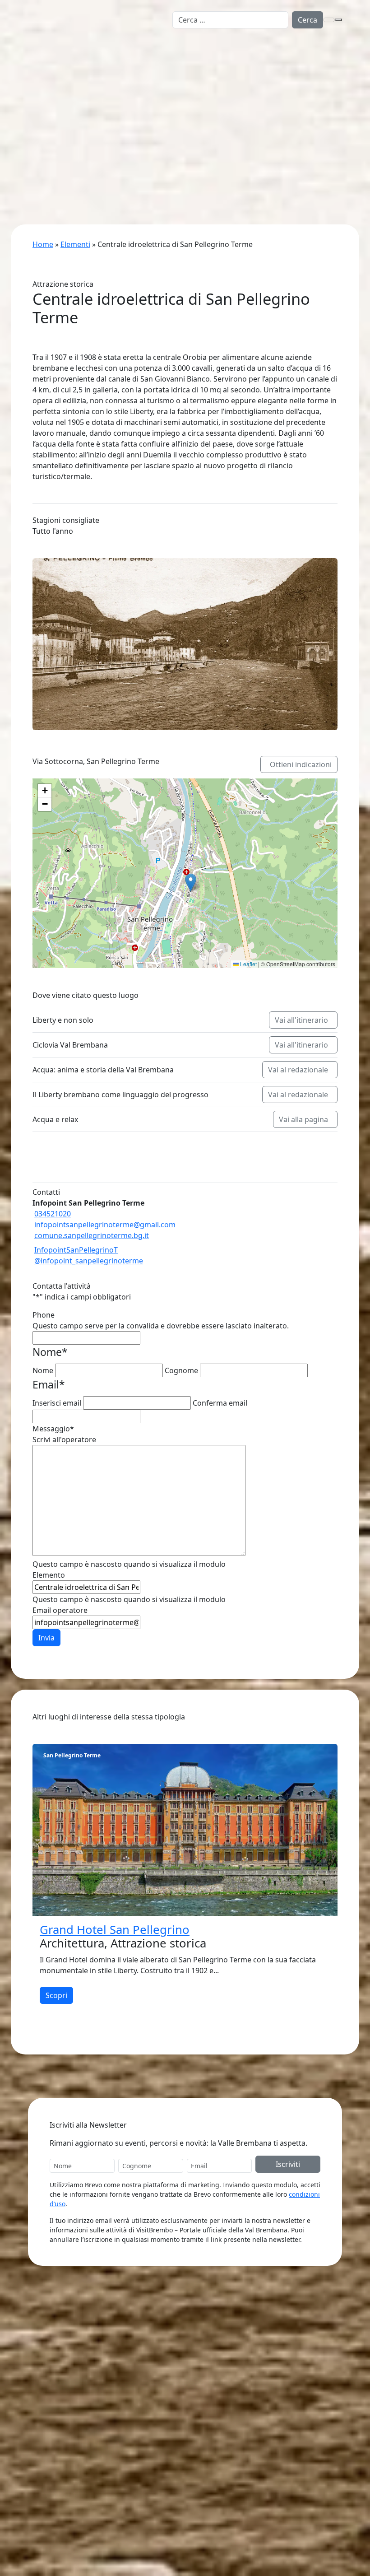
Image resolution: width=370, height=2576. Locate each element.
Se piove (43, 137)
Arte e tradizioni (56, 105)
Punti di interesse (72, 2436)
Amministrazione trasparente (255, 2447)
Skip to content (26, 5)
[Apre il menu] (338, 20)
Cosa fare (34, 71)
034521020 (53, 1214)
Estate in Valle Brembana (71, 83)
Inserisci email (57, 1403)
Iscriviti (288, 2164)
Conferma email (220, 1403)
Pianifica (29, 159)
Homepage (33, 48)
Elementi (75, 244)
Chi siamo (222, 2426)
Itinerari (56, 2426)
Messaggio (53, 1429)
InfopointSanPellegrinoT (76, 1250)
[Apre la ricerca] (329, 20)
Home (43, 244)
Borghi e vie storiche (64, 94)
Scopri (56, 1995)
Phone (44, 1315)
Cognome (181, 1370)
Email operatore (60, 1610)
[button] (191, 883)
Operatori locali (69, 2469)
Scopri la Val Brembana (54, 59)
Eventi (25, 148)
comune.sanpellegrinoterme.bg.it (92, 1235)
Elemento (49, 1575)
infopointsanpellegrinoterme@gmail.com (105, 1225)
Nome (43, 1370)
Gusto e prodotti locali (67, 116)
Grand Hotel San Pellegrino (115, 1930)
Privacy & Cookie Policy (67, 2560)
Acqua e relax (52, 126)
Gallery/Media (229, 2458)
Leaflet (248, 964)
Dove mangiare (69, 2447)
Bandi (215, 2436)
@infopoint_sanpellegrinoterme (89, 1261)
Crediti (125, 2560)
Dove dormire (66, 2458)
